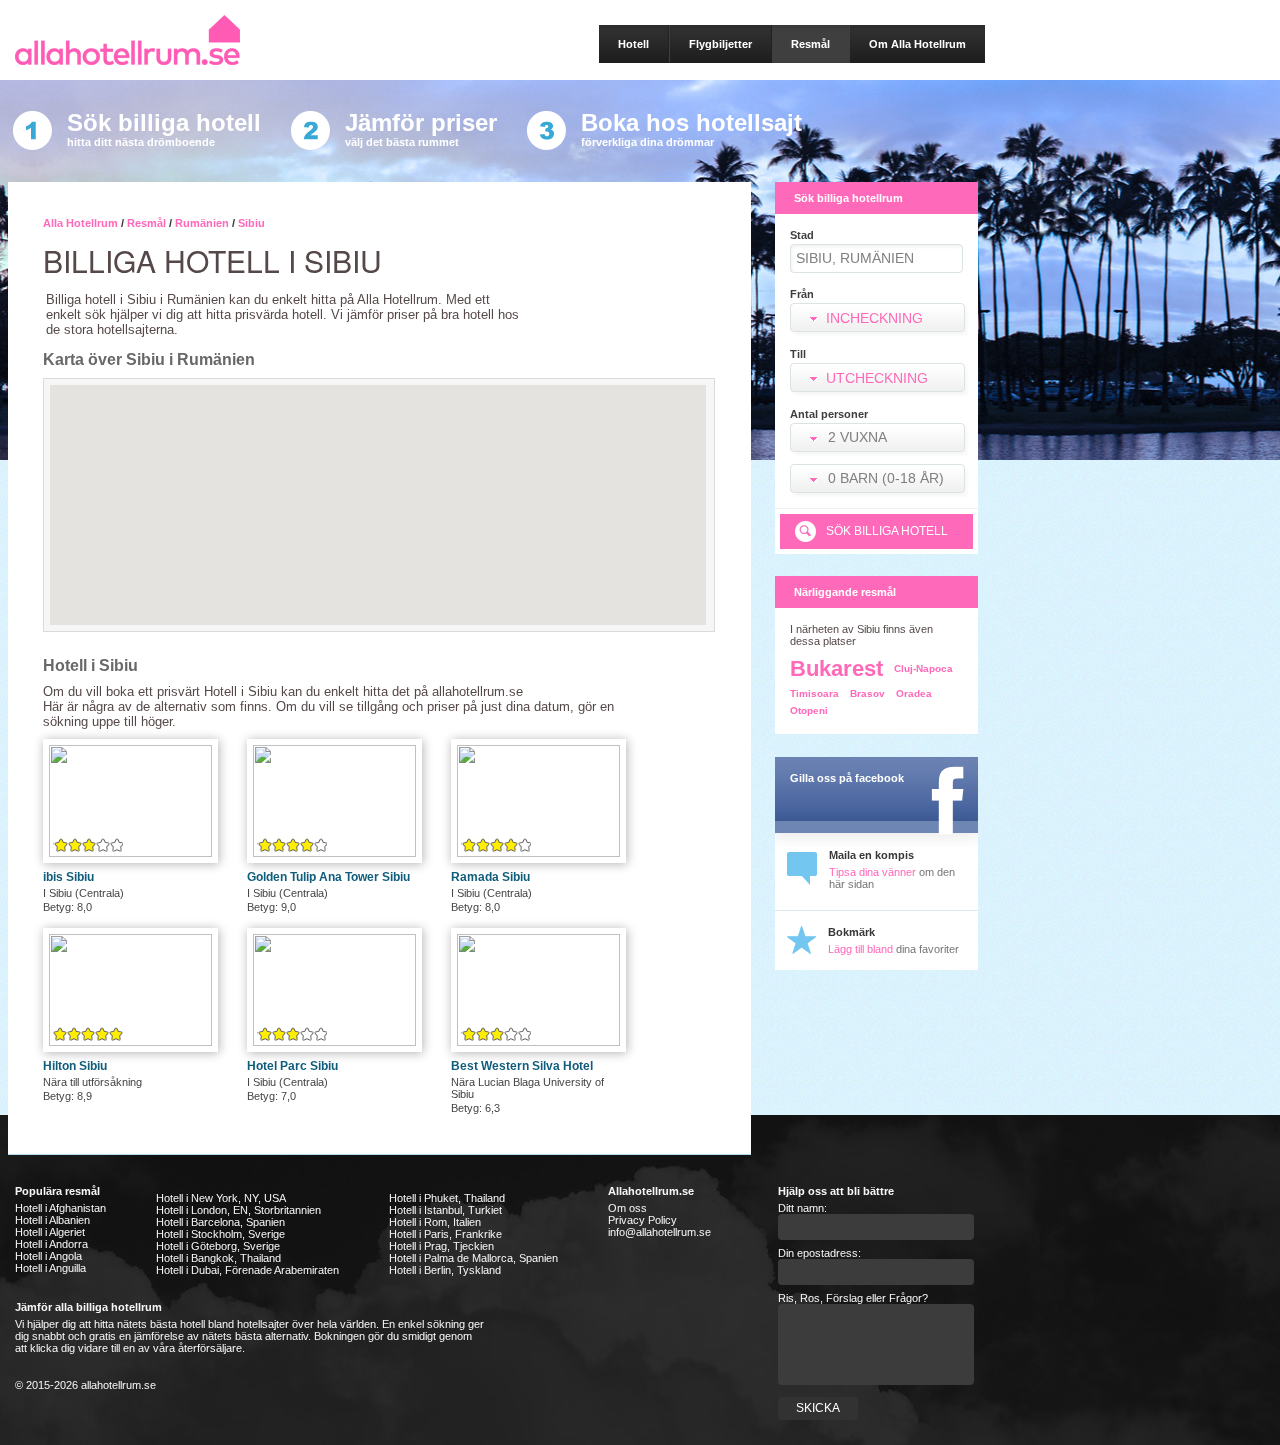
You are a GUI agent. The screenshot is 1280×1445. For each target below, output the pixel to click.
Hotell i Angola (48, 1256)
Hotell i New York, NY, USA (221, 1198)
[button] (879, 439)
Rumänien (202, 223)
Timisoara (814, 693)
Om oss (627, 1208)
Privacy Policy (642, 1220)
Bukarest (836, 668)
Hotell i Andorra (51, 1244)
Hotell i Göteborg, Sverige (218, 1246)
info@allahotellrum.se (659, 1232)
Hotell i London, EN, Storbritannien (238, 1210)
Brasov (867, 693)
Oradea (914, 693)
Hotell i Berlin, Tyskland (445, 1270)
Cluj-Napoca (923, 668)
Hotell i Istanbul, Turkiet (445, 1210)
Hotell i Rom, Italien (435, 1222)
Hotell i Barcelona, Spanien (220, 1222)
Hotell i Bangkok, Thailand (218, 1258)
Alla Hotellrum (80, 223)
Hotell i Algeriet (50, 1232)
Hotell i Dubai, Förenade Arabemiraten (247, 1270)
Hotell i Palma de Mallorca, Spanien (473, 1258)
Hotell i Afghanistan (60, 1208)
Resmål (146, 223)
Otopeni (809, 710)
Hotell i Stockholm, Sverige (220, 1234)
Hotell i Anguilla (50, 1268)
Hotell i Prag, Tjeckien (441, 1246)
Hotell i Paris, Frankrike (445, 1234)
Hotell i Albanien (52, 1220)
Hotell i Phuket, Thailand (447, 1198)
